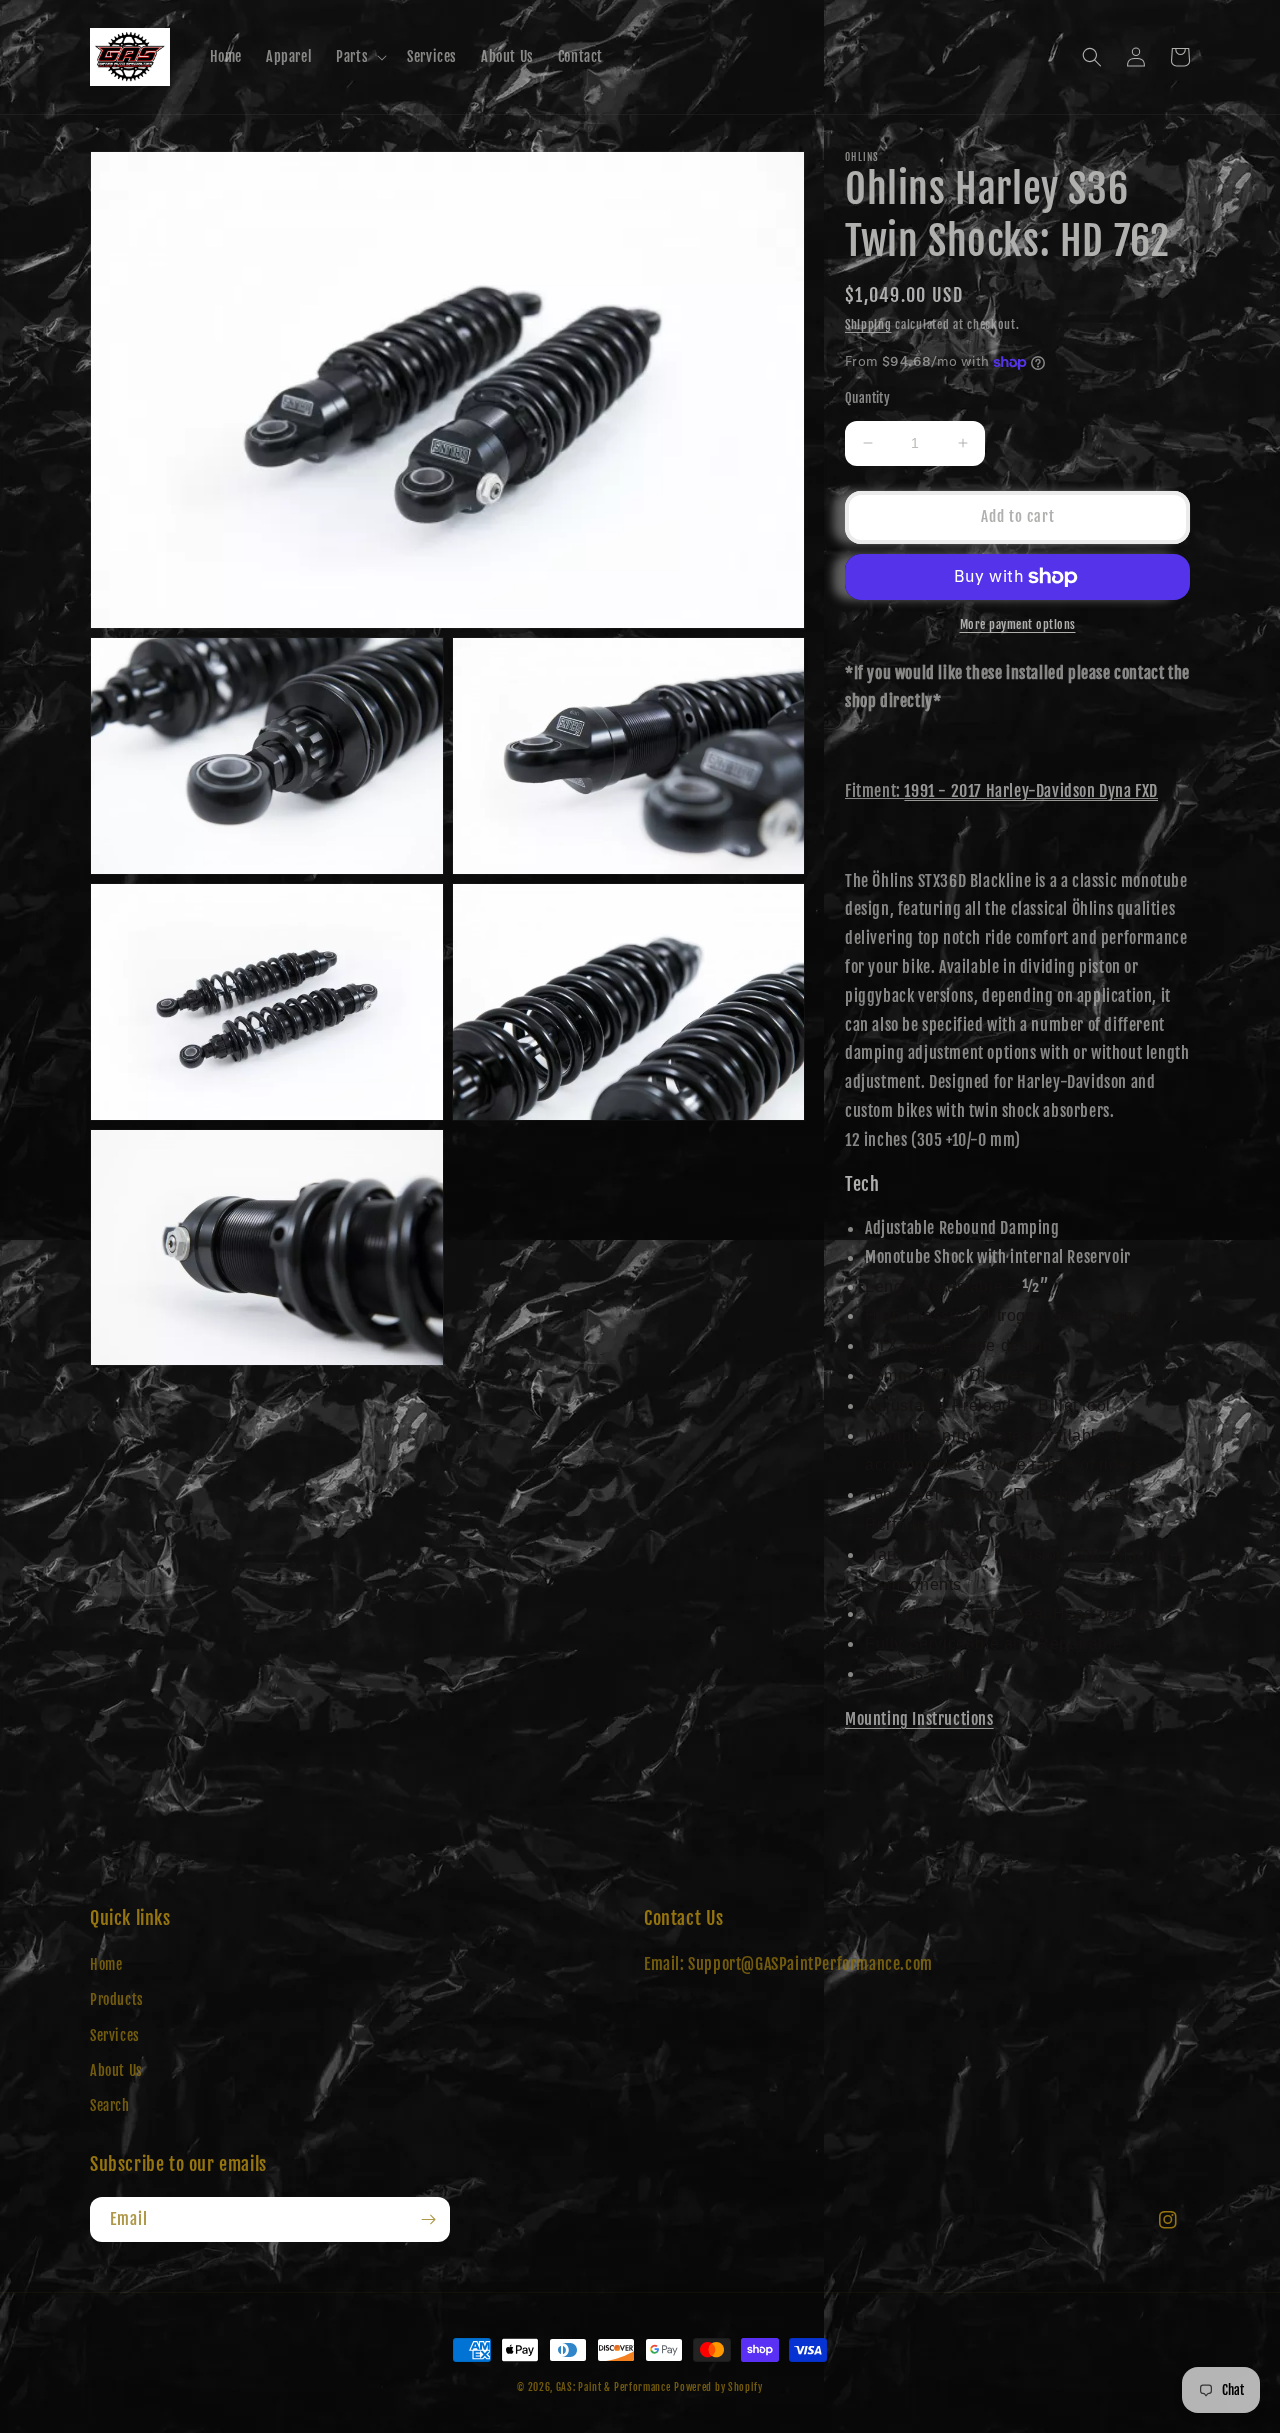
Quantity (867, 398)
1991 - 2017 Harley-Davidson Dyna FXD (1031, 791)
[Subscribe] (428, 2219)
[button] (359, 57)
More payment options (1018, 624)
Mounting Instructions (919, 1719)
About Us (116, 2070)
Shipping (868, 324)
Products (117, 1999)
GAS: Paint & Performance (613, 2387)
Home (106, 1964)
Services (115, 2035)
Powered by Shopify (718, 2387)
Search (110, 2105)
